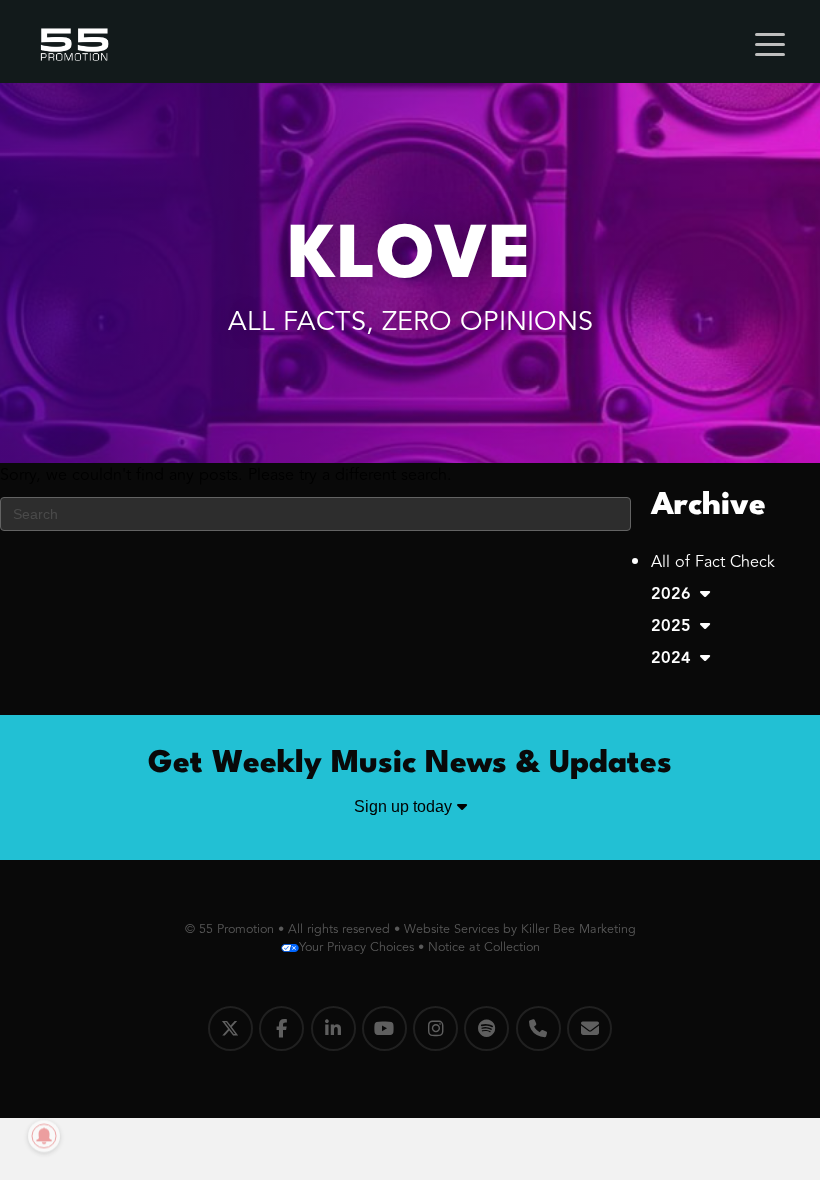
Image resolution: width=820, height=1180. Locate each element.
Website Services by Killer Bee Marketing (520, 929)
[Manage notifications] (44, 1136)
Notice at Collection (484, 947)
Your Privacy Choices (356, 947)
